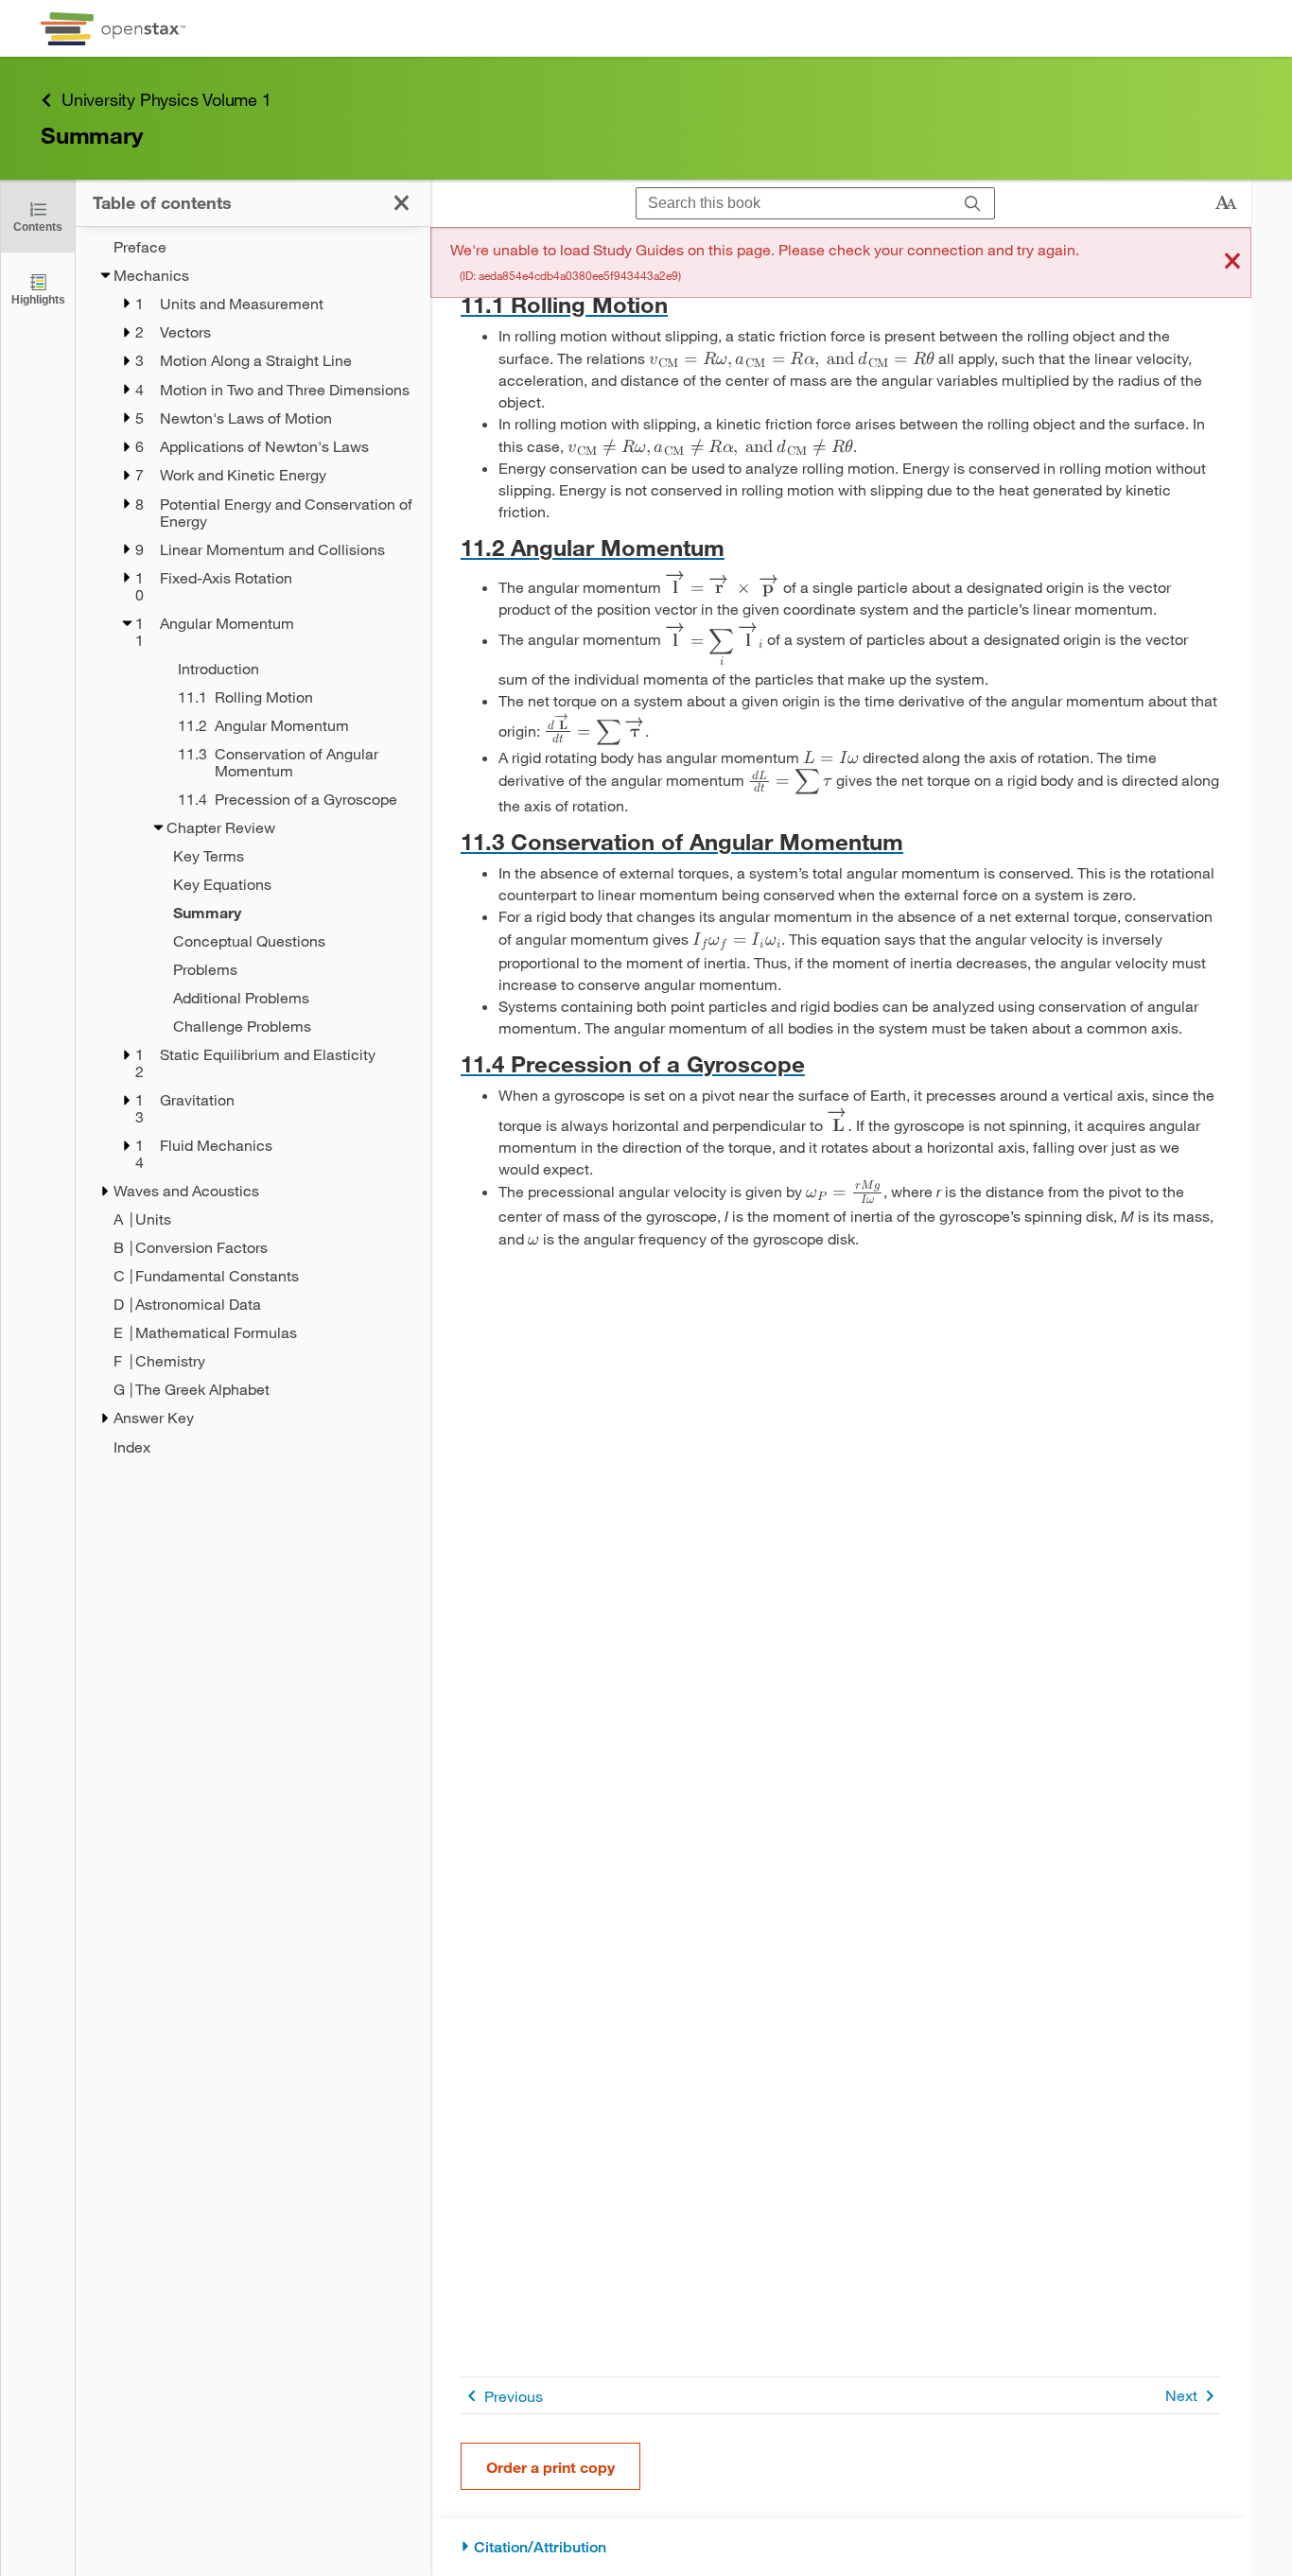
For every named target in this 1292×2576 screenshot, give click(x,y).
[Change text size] (1226, 203)
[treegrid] (253, 847)
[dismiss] (1232, 262)
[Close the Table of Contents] (402, 203)
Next (1181, 2395)
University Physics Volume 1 (166, 99)
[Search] (973, 204)
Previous (514, 2396)
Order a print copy (550, 2467)
